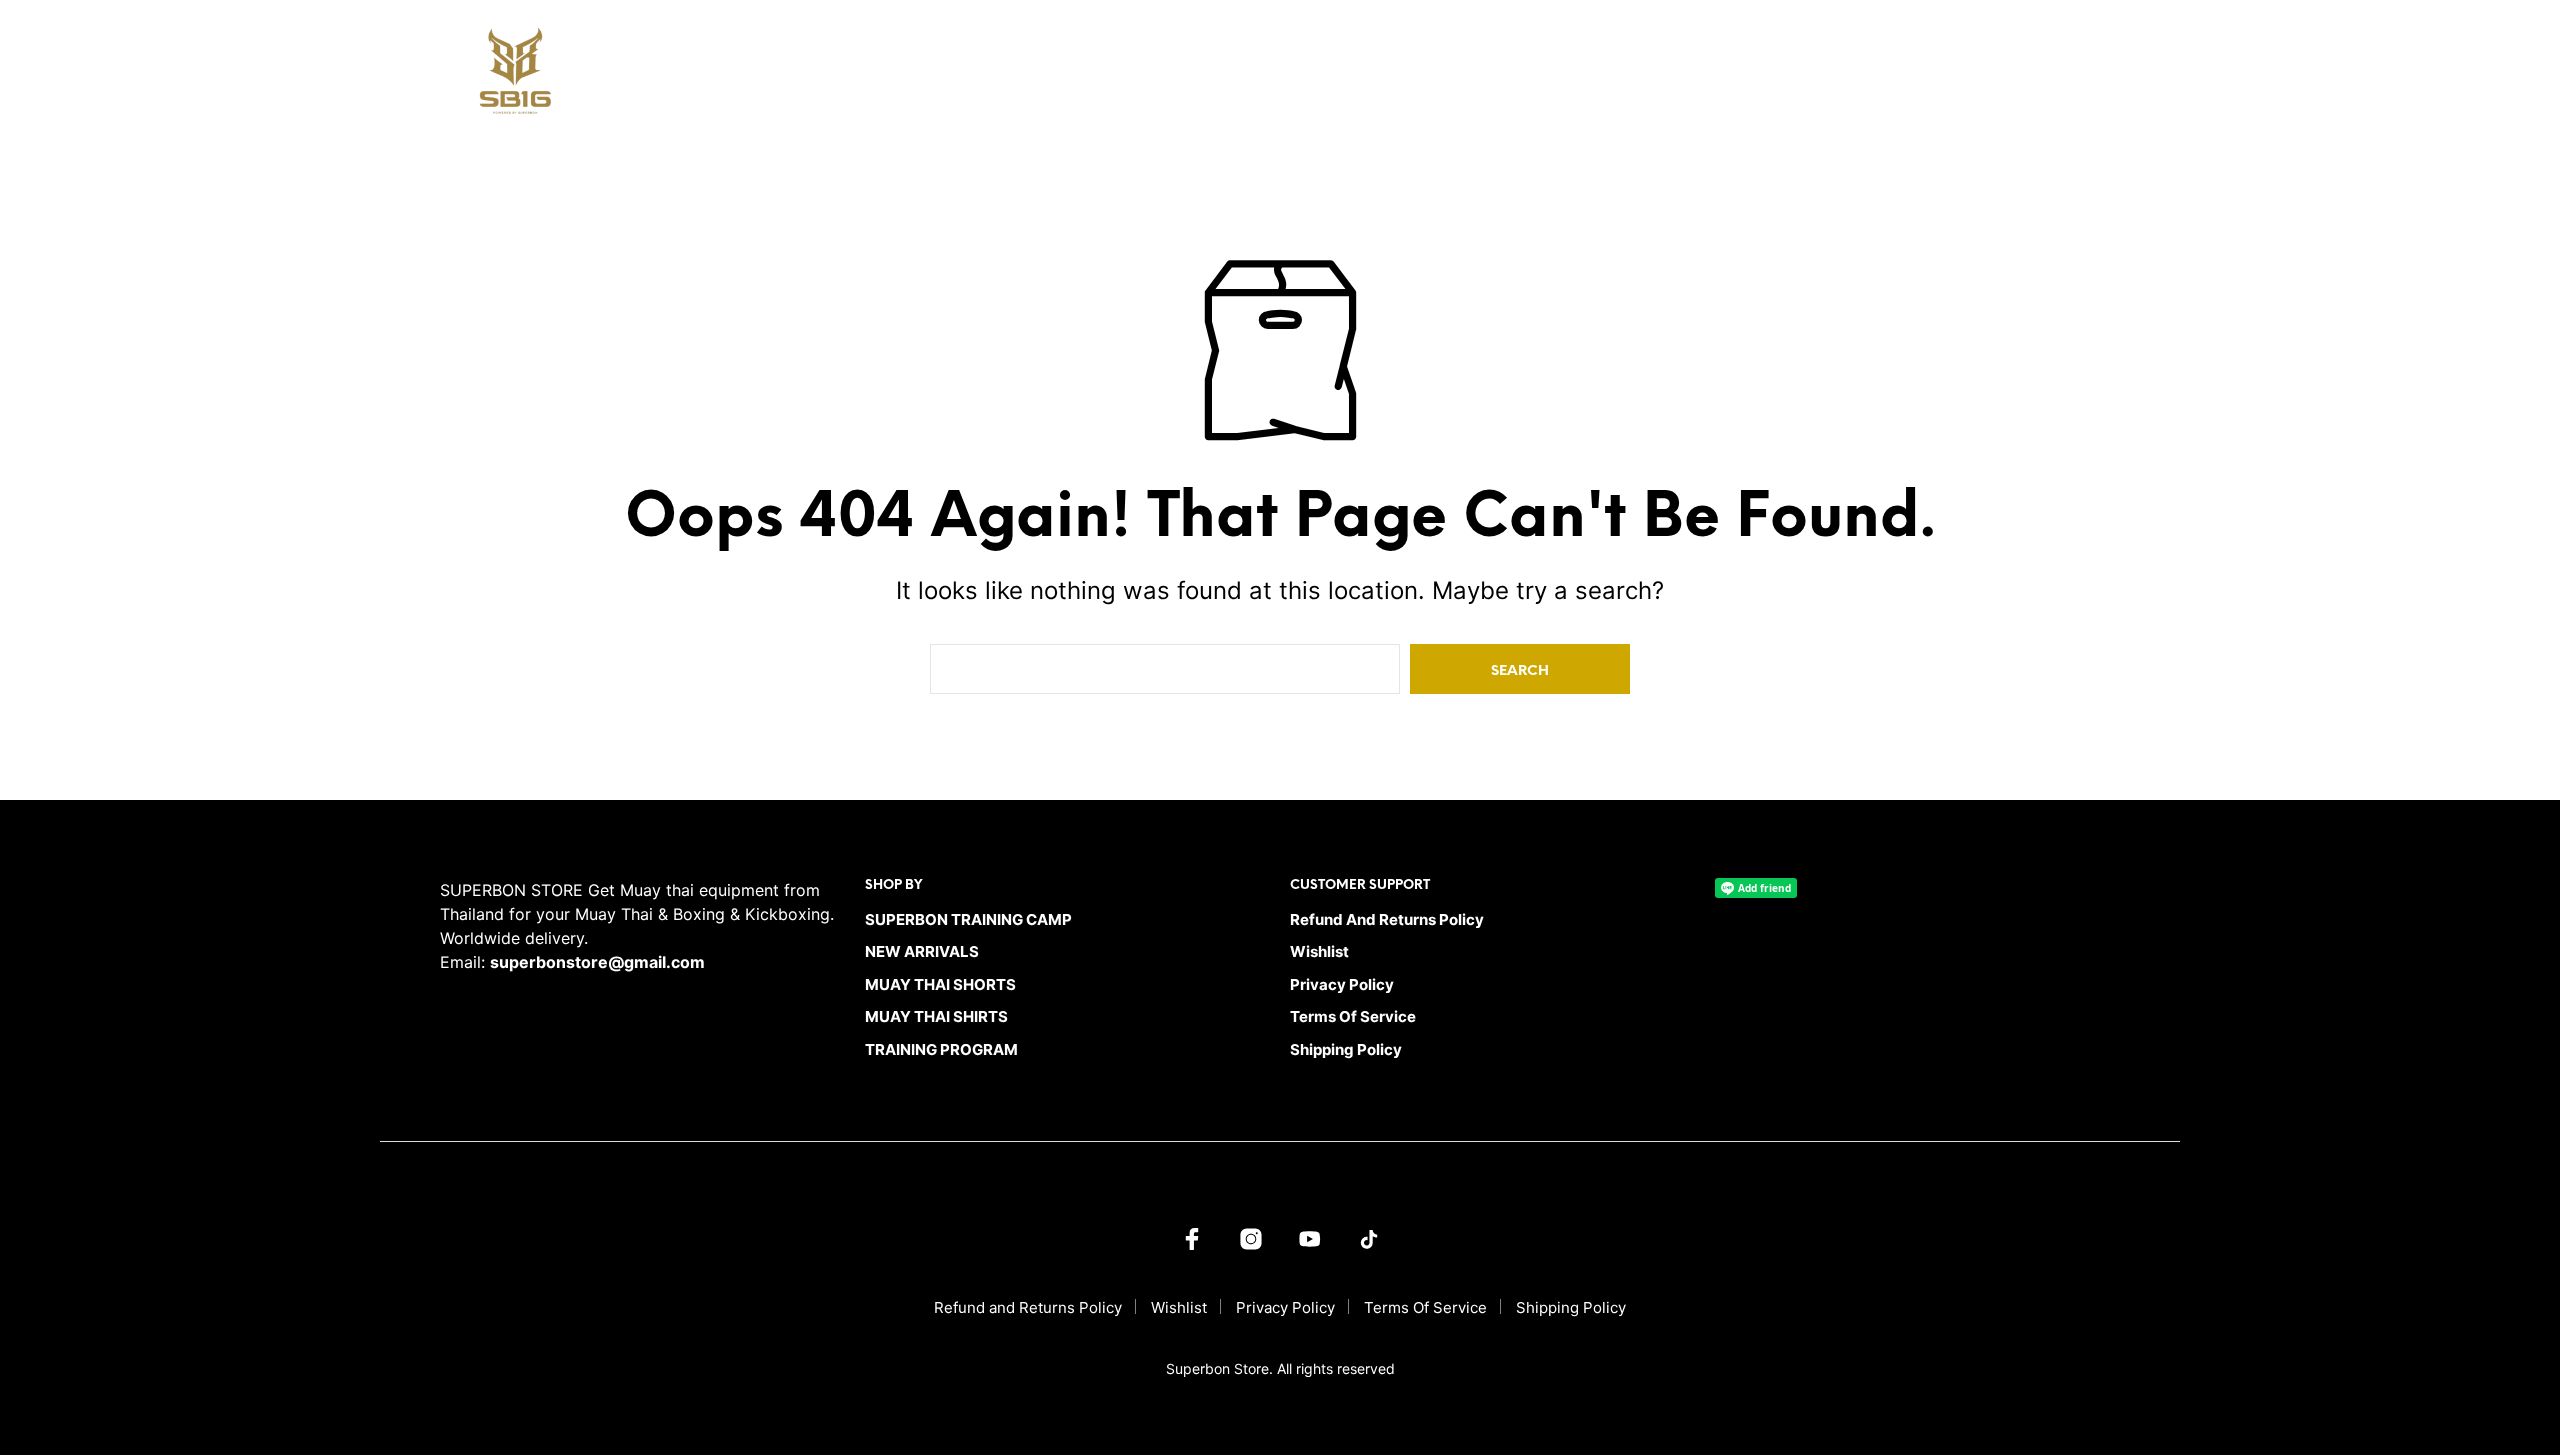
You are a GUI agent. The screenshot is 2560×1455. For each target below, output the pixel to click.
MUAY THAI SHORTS (1592, 76)
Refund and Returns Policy (1387, 919)
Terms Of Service (1353, 1016)
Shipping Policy (1346, 1049)
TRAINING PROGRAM (1897, 76)
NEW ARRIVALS (1453, 76)
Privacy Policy (1342, 984)
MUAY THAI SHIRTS (1742, 76)
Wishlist (1319, 951)
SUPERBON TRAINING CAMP (1288, 76)
